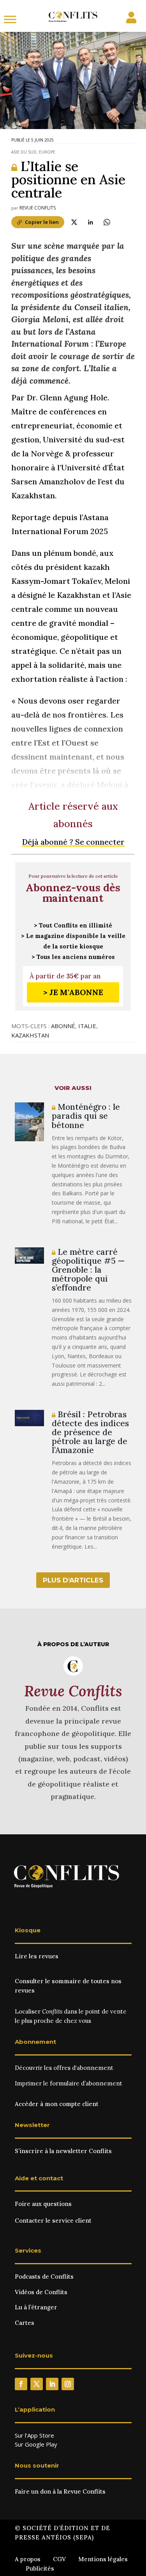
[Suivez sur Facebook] (21, 2384)
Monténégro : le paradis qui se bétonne (86, 1116)
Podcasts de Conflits (44, 2276)
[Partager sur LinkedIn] (91, 222)
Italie (87, 1026)
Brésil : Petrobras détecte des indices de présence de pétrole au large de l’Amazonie (90, 1432)
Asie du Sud (24, 152)
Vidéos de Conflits (41, 2292)
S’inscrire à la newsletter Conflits (63, 2151)
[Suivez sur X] (37, 2384)
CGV (59, 2559)
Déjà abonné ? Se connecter (73, 842)
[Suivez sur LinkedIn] (52, 2384)
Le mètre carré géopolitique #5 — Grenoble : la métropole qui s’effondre (88, 1270)
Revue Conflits (38, 208)
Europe (47, 152)
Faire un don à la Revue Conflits (60, 2491)
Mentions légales (103, 2559)
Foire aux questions (43, 2204)
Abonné (63, 1026)
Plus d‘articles (73, 1580)
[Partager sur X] (74, 222)
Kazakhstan (30, 1035)
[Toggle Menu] (10, 19)
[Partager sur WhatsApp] (107, 222)
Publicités (40, 2568)
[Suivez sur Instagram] (68, 2384)
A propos (28, 2559)
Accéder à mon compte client (57, 2104)
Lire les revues (37, 1956)
